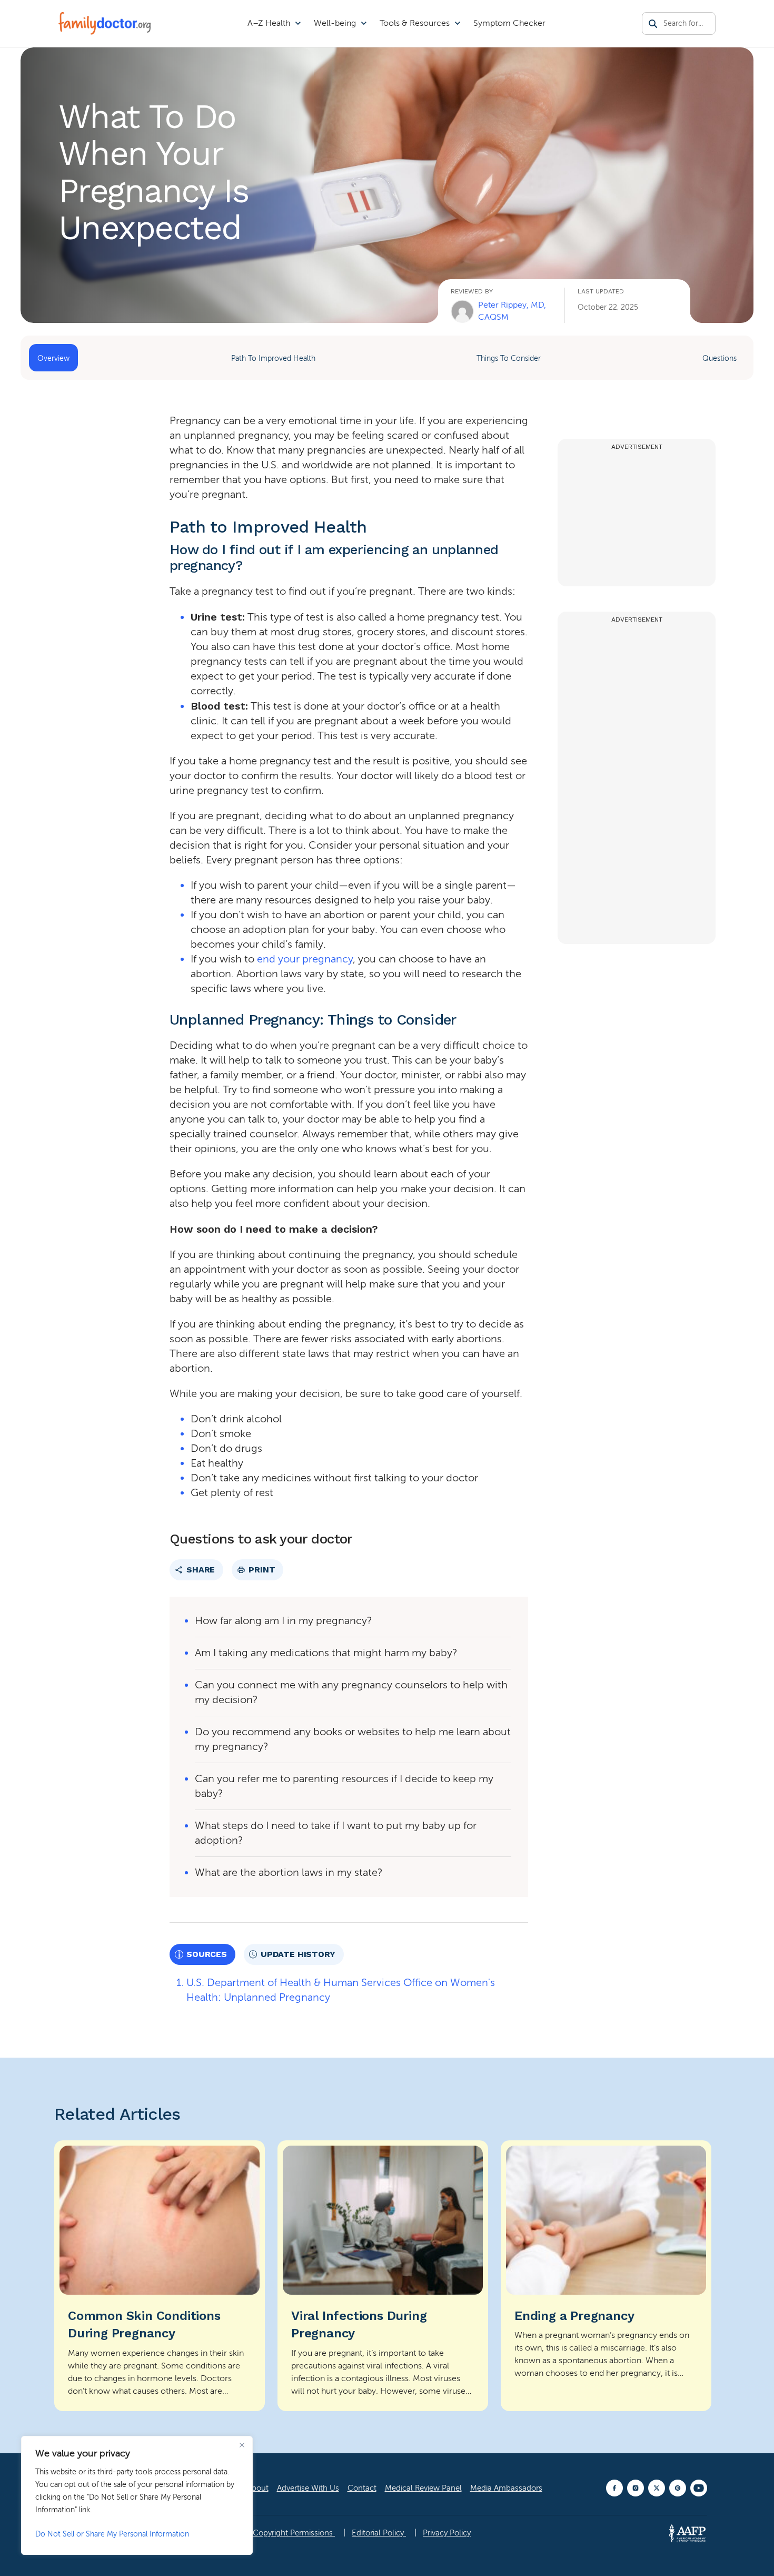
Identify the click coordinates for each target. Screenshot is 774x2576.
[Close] (242, 2445)
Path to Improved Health (273, 358)
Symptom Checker (509, 23)
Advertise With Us (308, 2488)
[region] (137, 2495)
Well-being (335, 23)
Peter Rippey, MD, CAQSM (512, 311)
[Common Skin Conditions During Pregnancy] (160, 2276)
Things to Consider (509, 358)
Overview (53, 358)
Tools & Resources (415, 23)
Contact (362, 2488)
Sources (207, 1954)
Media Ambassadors (506, 2488)
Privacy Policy (447, 2533)
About (258, 2488)
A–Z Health (269, 23)
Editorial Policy (379, 2533)
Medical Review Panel (423, 2488)
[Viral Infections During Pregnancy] (383, 2276)
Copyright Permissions (294, 2533)
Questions (720, 358)
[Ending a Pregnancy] (606, 2276)
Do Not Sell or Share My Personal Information (112, 2534)
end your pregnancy (305, 959)
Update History (298, 1954)
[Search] (653, 24)
